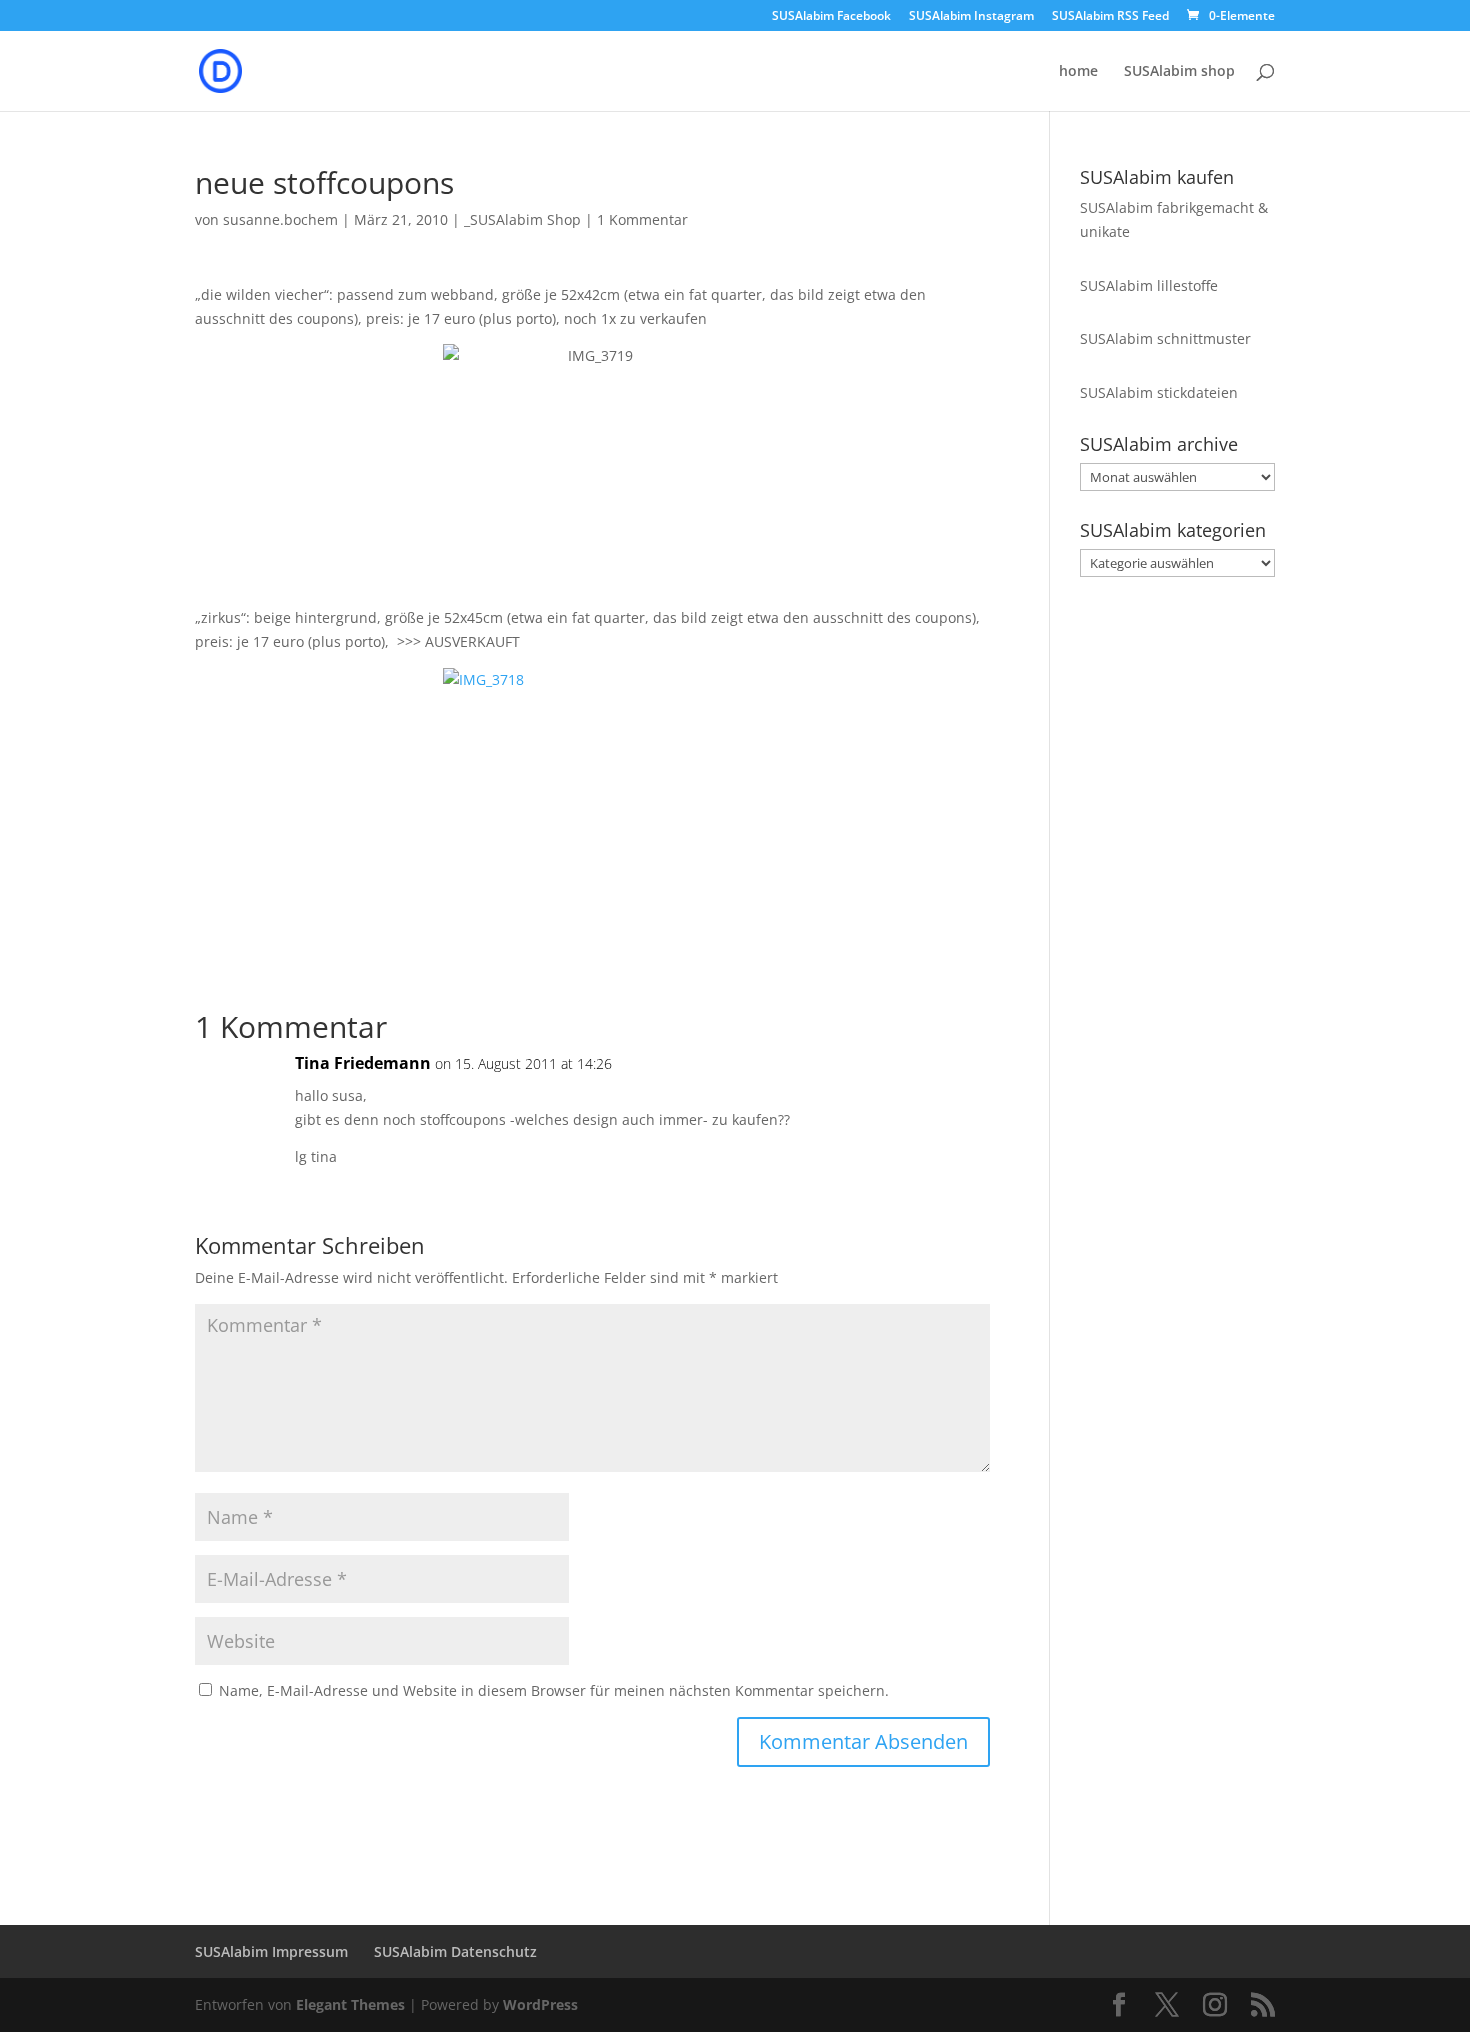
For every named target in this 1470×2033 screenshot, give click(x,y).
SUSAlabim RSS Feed (1110, 17)
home (1078, 72)
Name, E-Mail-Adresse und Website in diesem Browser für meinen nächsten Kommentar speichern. (554, 1690)
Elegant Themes (350, 2004)
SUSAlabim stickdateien (1159, 392)
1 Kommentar (642, 219)
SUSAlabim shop (1179, 72)
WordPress (540, 2004)
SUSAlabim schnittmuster (1165, 338)
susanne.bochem (280, 219)
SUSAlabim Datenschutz (455, 1951)
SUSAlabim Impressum (271, 1951)
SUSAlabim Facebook (831, 17)
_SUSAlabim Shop (522, 219)
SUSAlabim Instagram (971, 17)
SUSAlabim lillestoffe (1149, 285)
